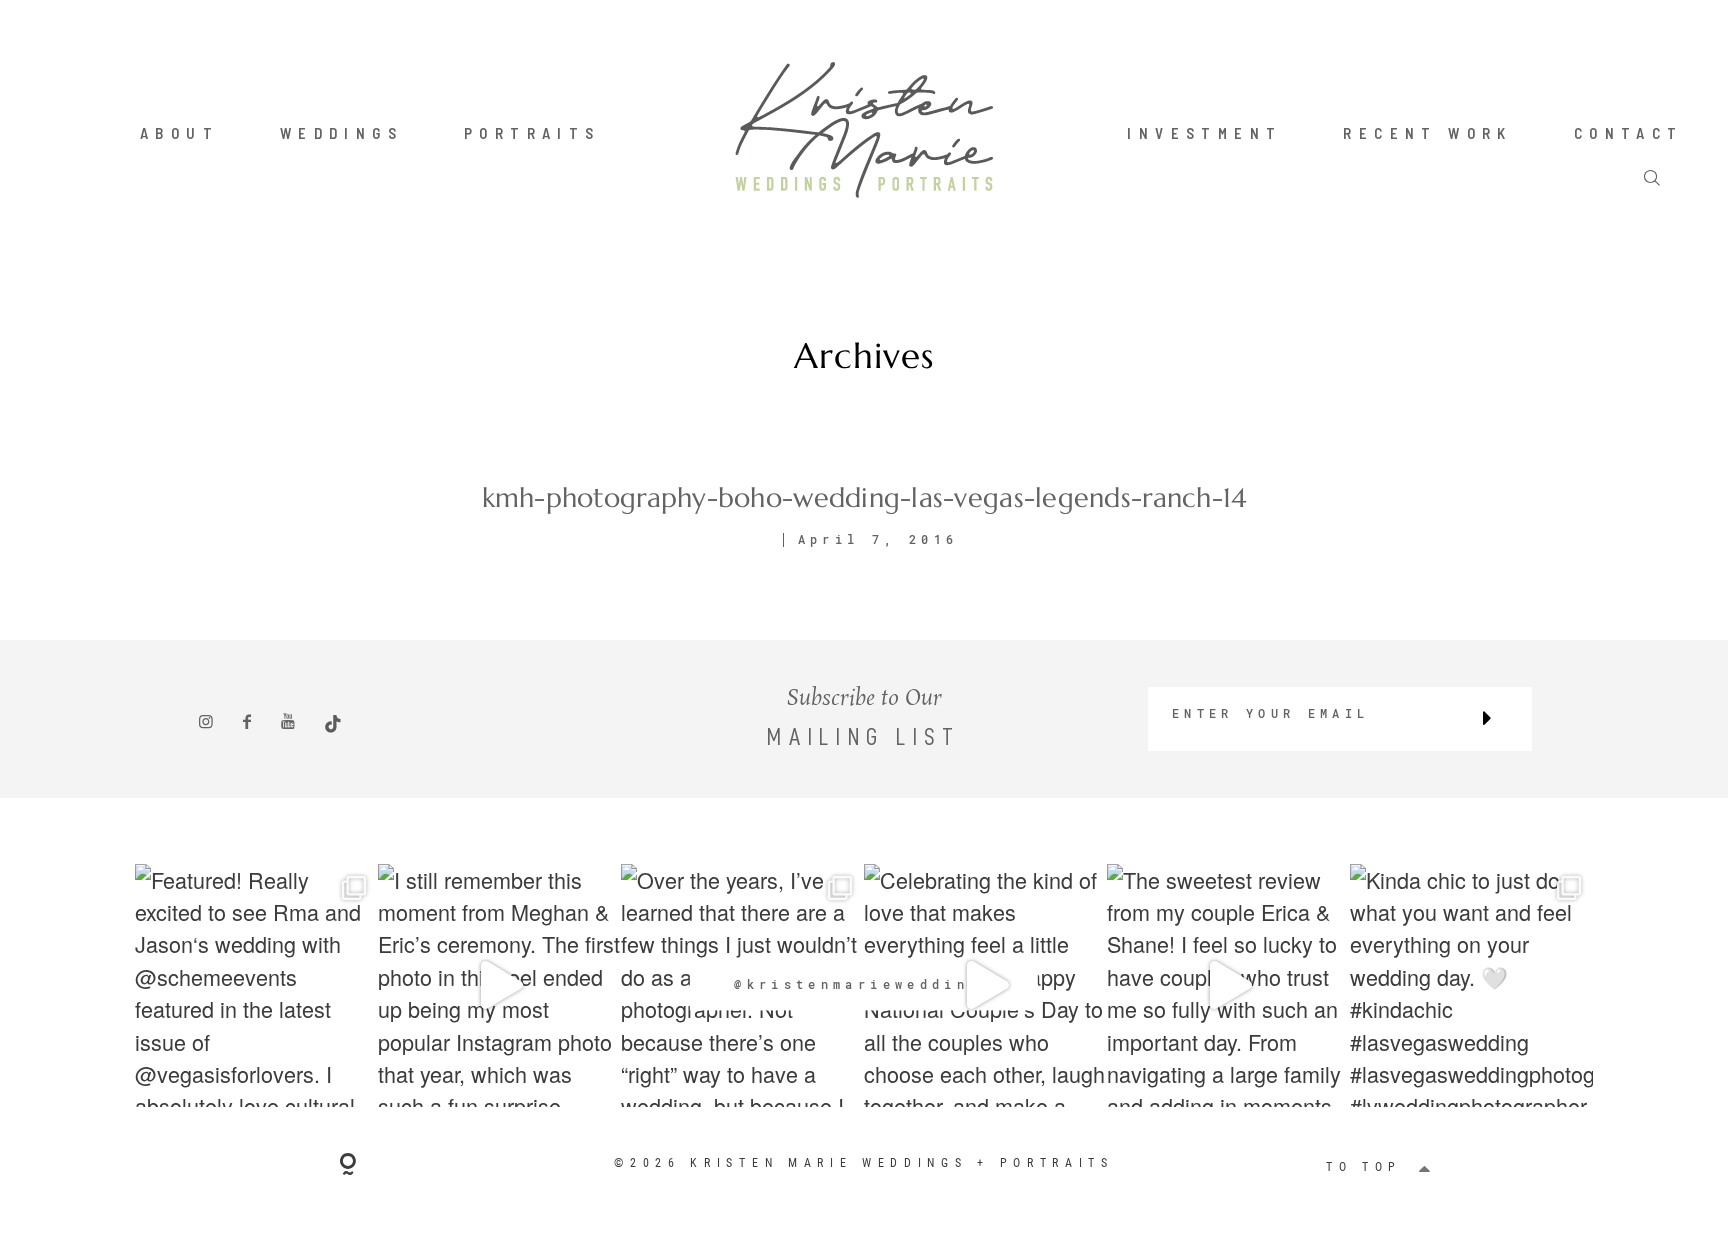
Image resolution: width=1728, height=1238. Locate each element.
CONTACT (1629, 133)
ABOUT (179, 133)
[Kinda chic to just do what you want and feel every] (1471, 985)
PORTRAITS (532, 133)
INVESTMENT (1204, 133)
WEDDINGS (341, 133)
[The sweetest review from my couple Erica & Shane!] (1228, 985)
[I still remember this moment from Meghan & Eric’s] (499, 985)
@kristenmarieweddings (863, 984)
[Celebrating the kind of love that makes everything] (985, 985)
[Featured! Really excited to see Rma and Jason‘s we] (256, 985)
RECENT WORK (1428, 133)
